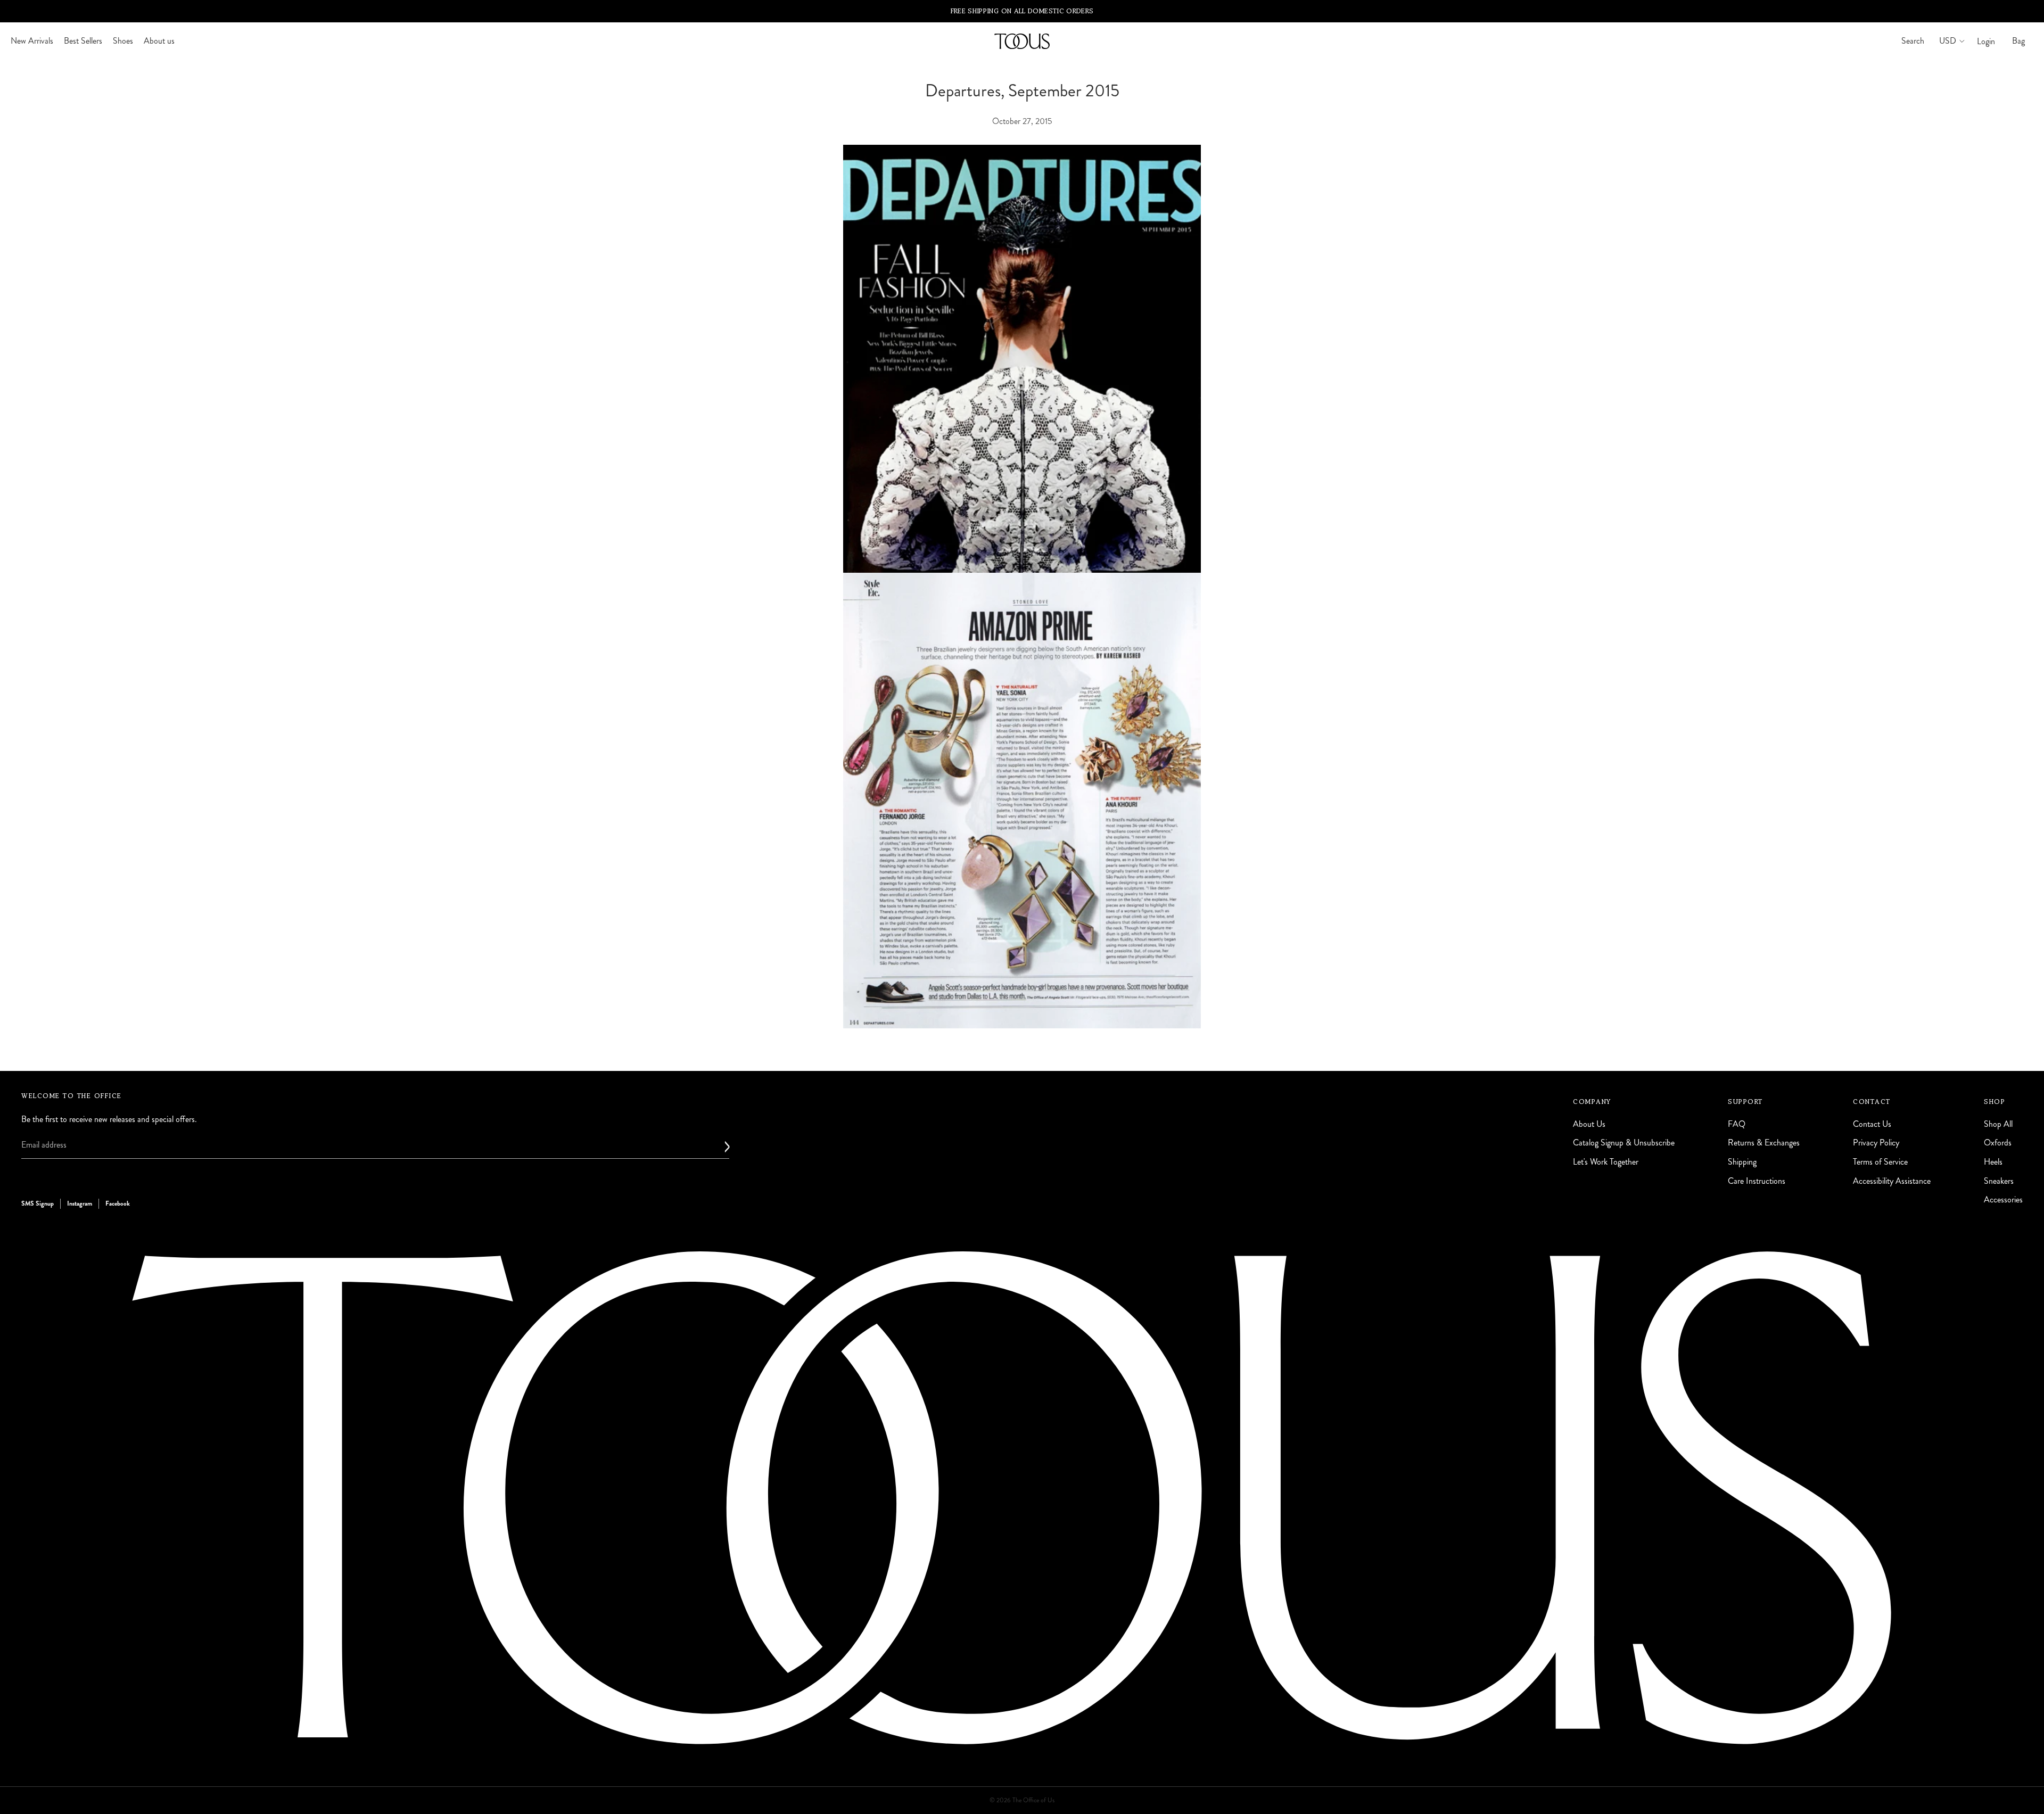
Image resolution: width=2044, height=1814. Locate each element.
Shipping (1742, 1162)
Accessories (2003, 1199)
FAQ (1737, 1124)
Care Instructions (1757, 1181)
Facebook (118, 1203)
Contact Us (1872, 1124)
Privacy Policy (1876, 1143)
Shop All (1998, 1124)
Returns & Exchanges (1764, 1143)
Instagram (80, 1203)
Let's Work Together (1606, 1162)
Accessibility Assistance (1892, 1181)
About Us (1589, 1124)
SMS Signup (38, 1203)
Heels (1993, 1162)
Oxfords (1998, 1143)
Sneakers (1999, 1181)
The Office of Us (1033, 1800)
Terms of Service (1880, 1162)
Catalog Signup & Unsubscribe (1624, 1143)
